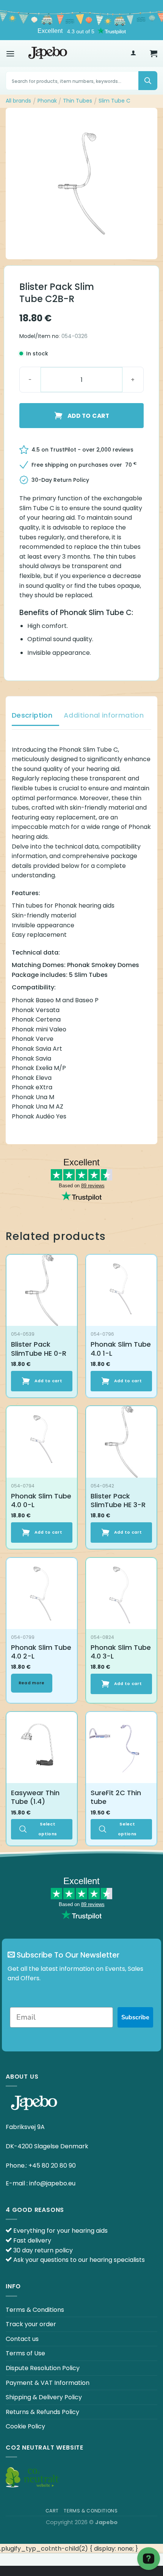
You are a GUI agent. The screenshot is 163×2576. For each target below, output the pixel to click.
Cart (52, 2511)
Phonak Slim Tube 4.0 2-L (41, 1652)
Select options (48, 1829)
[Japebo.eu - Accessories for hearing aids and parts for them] (48, 53)
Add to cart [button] (49, 1381)
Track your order (31, 2324)
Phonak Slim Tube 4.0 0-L (41, 1501)
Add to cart (88, 416)
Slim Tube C (114, 101)
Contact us (22, 2339)
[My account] (133, 54)
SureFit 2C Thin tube (116, 1797)
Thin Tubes (78, 101)
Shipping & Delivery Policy (44, 2397)
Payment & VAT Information (48, 2383)
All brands (18, 101)
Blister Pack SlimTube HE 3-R (118, 1501)
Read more (32, 1683)
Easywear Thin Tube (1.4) (35, 1797)
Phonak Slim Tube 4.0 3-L (121, 1652)
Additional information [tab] (104, 715)
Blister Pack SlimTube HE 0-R (39, 1349)
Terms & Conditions (35, 2310)
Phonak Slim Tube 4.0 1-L (121, 1349)
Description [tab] (32, 715)
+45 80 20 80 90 (52, 2166)
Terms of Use (25, 2353)
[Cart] (154, 53)
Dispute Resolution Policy (43, 2368)
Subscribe (135, 2017)
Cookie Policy (25, 2426)
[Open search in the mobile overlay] (81, 81)
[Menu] (10, 54)
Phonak (47, 101)
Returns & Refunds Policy (42, 2412)
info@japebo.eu (52, 2183)
